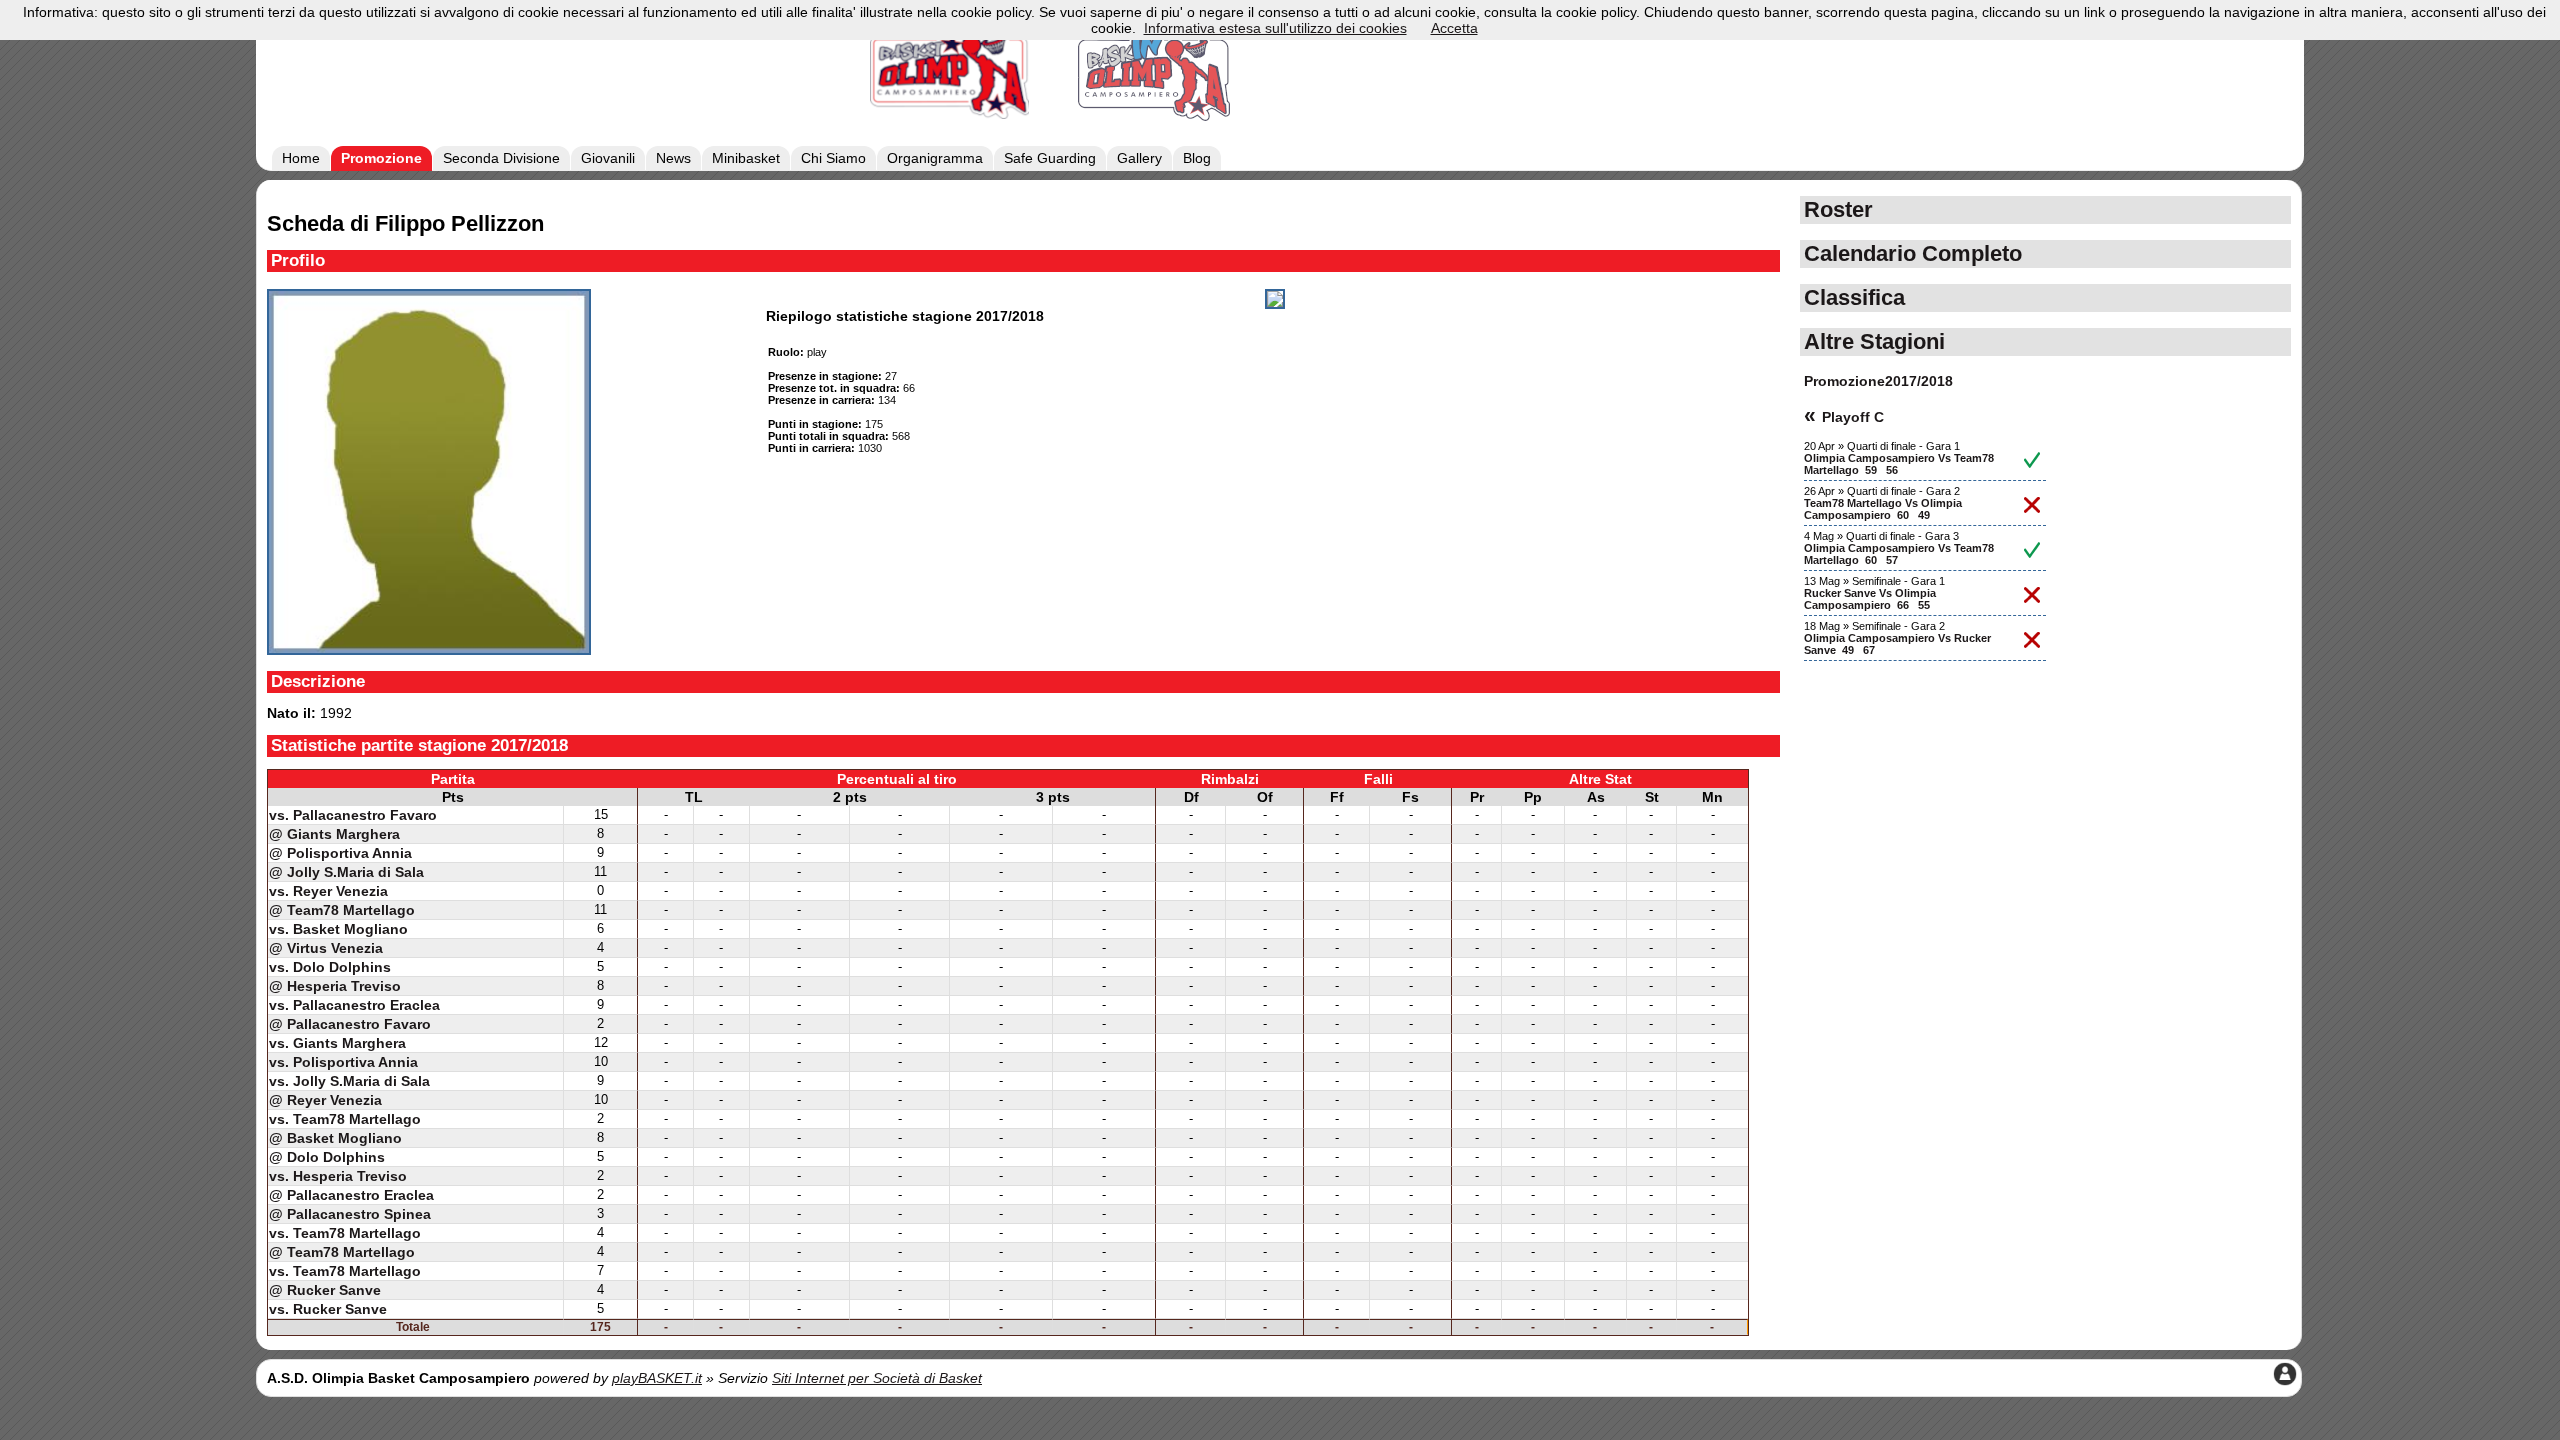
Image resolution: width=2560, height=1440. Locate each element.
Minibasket (746, 158)
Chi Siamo (833, 158)
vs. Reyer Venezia (328, 891)
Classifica (1854, 297)
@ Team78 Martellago (342, 910)
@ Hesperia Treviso (335, 986)
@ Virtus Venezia (326, 948)
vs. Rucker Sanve (328, 1309)
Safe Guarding (1050, 158)
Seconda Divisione (501, 158)
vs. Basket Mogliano (338, 929)
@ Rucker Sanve (325, 1290)
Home (301, 158)
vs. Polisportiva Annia (343, 1062)
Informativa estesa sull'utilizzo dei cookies (1275, 28)
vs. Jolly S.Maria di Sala (349, 1081)
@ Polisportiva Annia (340, 853)
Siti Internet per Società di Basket (877, 1378)
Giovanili (608, 158)
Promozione (381, 158)
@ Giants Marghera (334, 834)
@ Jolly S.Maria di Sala (346, 872)
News (673, 158)
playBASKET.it (657, 1378)
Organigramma (935, 158)
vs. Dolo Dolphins (330, 967)
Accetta (1454, 28)
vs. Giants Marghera (337, 1043)
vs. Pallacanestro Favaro (353, 815)
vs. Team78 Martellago (345, 1119)
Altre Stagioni (1874, 341)
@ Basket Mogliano (335, 1138)
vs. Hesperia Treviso (338, 1176)
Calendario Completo (1913, 253)
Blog (1197, 158)
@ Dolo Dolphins (327, 1157)
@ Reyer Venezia (325, 1100)
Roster (1838, 209)
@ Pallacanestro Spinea (350, 1214)
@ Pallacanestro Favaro (350, 1024)
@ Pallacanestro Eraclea (351, 1195)
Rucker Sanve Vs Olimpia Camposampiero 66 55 (1870, 599)
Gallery (1139, 158)
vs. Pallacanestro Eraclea (354, 1005)
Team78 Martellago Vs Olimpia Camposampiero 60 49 (1883, 509)
